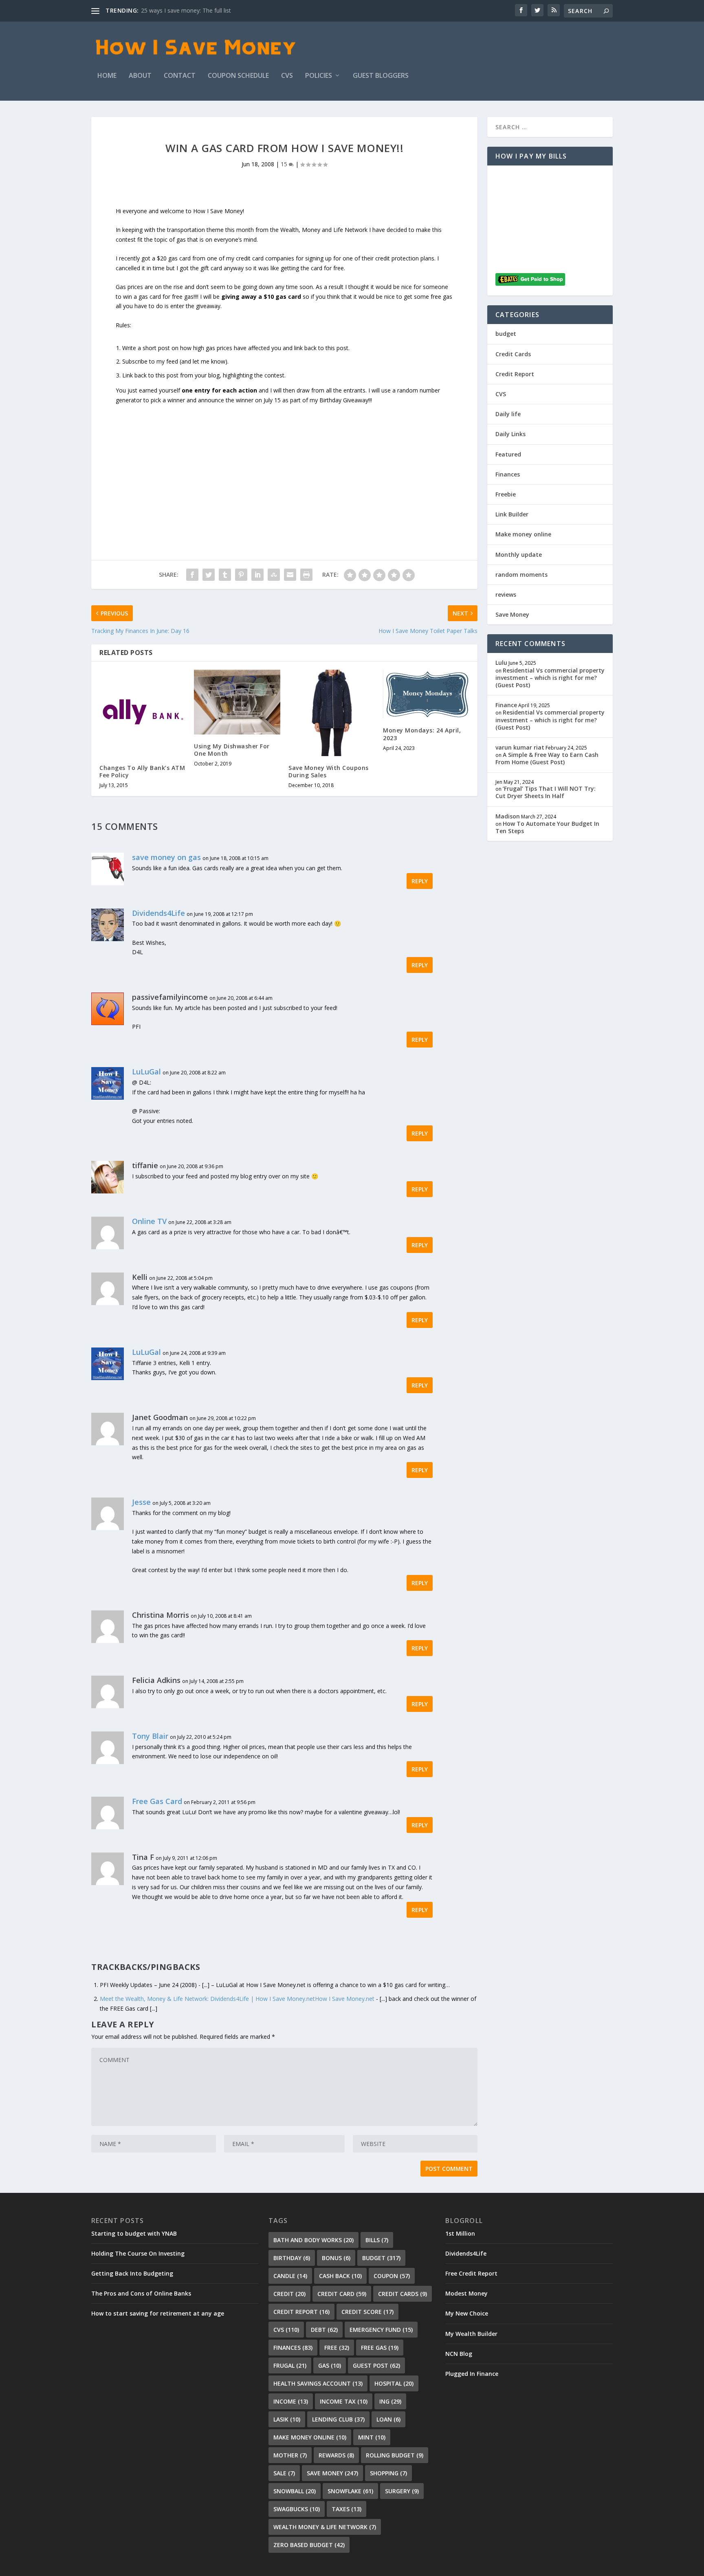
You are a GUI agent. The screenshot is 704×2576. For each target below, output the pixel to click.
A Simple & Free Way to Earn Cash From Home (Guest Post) (547, 758)
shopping (388, 2473)
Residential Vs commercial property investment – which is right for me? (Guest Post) (550, 678)
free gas (380, 2348)
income (291, 2401)
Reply (420, 881)
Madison (508, 816)
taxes (346, 2509)
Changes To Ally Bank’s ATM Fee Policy (142, 771)
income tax (344, 2401)
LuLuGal (146, 1072)
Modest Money (466, 2293)
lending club (338, 2419)
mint (372, 2437)
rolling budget (395, 2455)
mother (290, 2455)
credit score (367, 2312)
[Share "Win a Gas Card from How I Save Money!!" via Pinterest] (241, 575)
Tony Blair (150, 1736)
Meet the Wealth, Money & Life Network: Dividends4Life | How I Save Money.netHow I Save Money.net (237, 1999)
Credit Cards (513, 354)
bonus (336, 2258)
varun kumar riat (520, 747)
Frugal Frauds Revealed (172, 10)
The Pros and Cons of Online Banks (141, 2293)
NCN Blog (459, 2354)
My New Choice (467, 2313)
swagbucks (297, 2509)
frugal (290, 2365)
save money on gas (166, 857)
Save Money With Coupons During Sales (329, 771)
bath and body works (313, 2240)
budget (506, 334)
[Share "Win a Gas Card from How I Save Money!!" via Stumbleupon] (274, 575)
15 (285, 164)
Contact (180, 76)
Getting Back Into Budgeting (132, 2273)
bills (377, 2240)
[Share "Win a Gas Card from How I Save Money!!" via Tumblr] (225, 575)
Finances (508, 474)
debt (324, 2330)
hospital (394, 2383)
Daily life (508, 414)
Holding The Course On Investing (138, 2253)
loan (388, 2419)
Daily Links (510, 434)
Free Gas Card (157, 1801)
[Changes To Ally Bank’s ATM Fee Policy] (143, 713)
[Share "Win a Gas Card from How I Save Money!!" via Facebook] (192, 575)
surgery (402, 2491)
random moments (521, 575)
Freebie (506, 494)
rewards (336, 2455)
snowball (295, 2491)
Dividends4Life (158, 913)
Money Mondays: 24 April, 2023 (422, 734)
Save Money (512, 614)
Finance (506, 705)
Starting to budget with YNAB (134, 2233)
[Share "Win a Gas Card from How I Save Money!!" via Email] (290, 575)
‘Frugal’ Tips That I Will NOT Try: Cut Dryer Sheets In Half (546, 792)
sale (284, 2473)
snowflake (350, 2491)
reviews (506, 594)
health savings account (318, 2383)
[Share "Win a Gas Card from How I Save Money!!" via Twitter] (209, 575)
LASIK (287, 2419)
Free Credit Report (471, 2273)
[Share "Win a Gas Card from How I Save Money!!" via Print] (306, 575)
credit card (342, 2294)
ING (390, 2401)
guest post (376, 2365)
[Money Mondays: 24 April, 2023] (426, 694)
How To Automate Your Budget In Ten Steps (547, 827)
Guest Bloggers (381, 76)
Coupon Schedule (238, 76)
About (140, 76)
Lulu (501, 663)
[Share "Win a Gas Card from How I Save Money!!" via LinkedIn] (257, 575)
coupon (392, 2276)
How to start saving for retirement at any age (158, 2313)
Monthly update (519, 555)
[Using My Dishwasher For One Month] (237, 702)
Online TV (149, 1221)
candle (290, 2276)
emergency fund (381, 2330)
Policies (319, 76)
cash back (340, 2276)
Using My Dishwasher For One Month (232, 750)
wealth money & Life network (325, 2527)
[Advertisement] (284, 462)
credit (289, 2294)
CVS (287, 76)
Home (107, 76)
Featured (508, 454)
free (337, 2348)
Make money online (523, 534)
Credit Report (515, 374)
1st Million (460, 2233)
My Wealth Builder (471, 2334)
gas (330, 2365)
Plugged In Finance (472, 2374)
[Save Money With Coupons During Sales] (332, 713)
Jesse (141, 1502)
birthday (292, 2258)
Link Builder (512, 514)
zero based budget (309, 2545)
